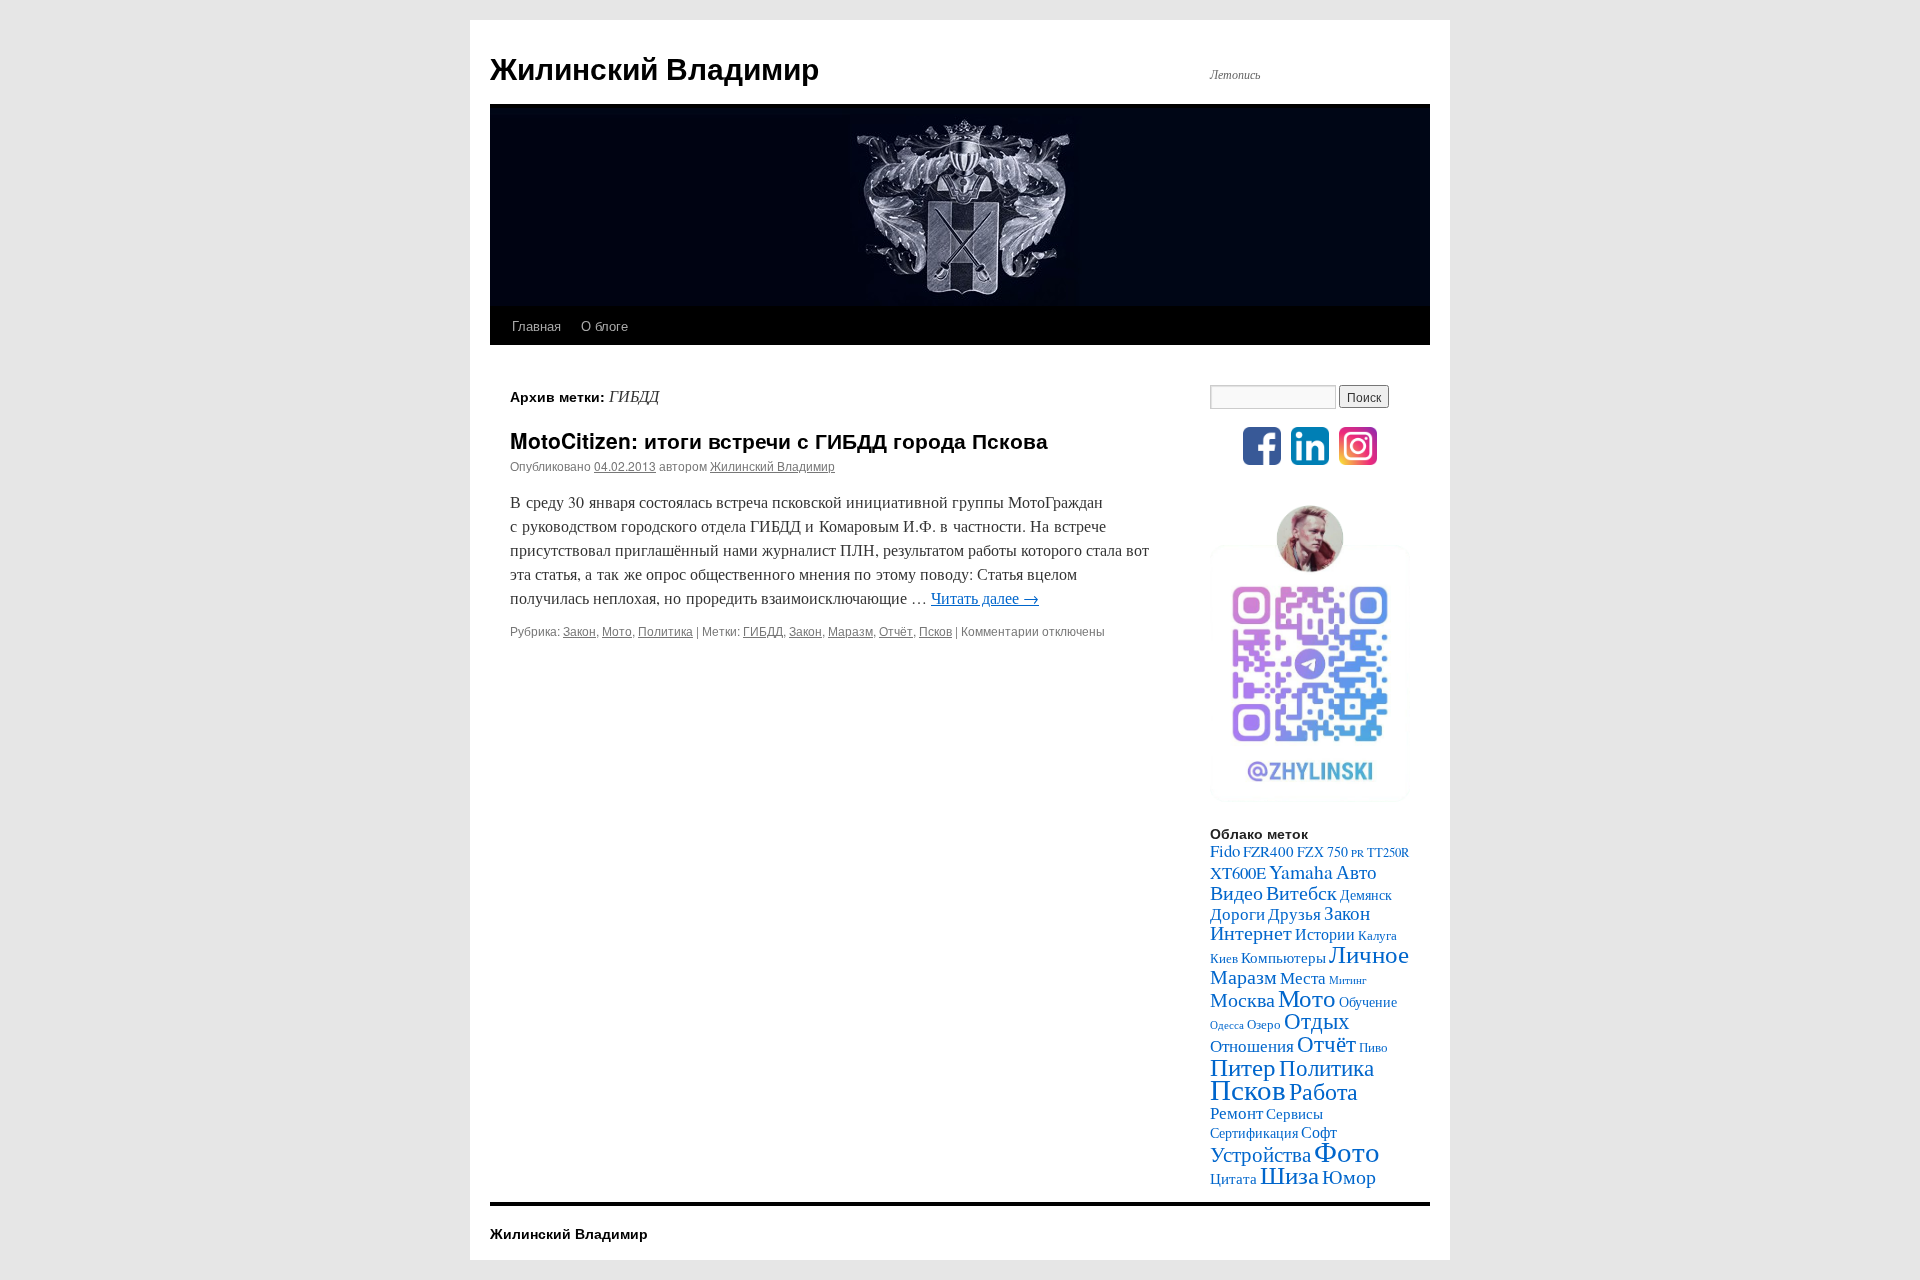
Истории (1325, 933)
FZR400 (1268, 851)
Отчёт (896, 630)
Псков (935, 630)
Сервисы (1294, 1113)
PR (1357, 853)
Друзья (1294, 913)
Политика (665, 630)
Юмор (1349, 1176)
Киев (1224, 958)
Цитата (1233, 1178)
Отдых (1317, 1020)
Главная (536, 325)
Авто (1356, 871)
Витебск (1301, 892)
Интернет (1251, 932)
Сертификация (1254, 1132)
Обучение (1368, 1001)
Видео (1236, 892)
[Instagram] (1358, 460)
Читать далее (985, 597)
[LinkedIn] (1310, 460)
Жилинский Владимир (654, 67)
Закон (579, 630)
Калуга (1377, 935)
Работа (1323, 1091)
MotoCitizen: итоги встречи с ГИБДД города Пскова (779, 440)
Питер (1243, 1066)
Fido (1225, 850)
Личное (1369, 953)
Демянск (1366, 894)
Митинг (1348, 980)
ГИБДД (763, 630)
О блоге (604, 325)
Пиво (1373, 1047)
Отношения (1252, 1045)
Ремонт (1236, 1112)
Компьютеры (1283, 957)
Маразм (850, 630)
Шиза (1289, 1174)
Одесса (1227, 1025)
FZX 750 (1322, 851)
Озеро (1264, 1024)
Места (1303, 977)
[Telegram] (1310, 797)
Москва (1242, 999)
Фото (1347, 1151)
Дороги (1237, 913)
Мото (617, 630)
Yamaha (1301, 871)
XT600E (1238, 872)
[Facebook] (1262, 460)
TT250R (1388, 852)
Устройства (1260, 1154)
